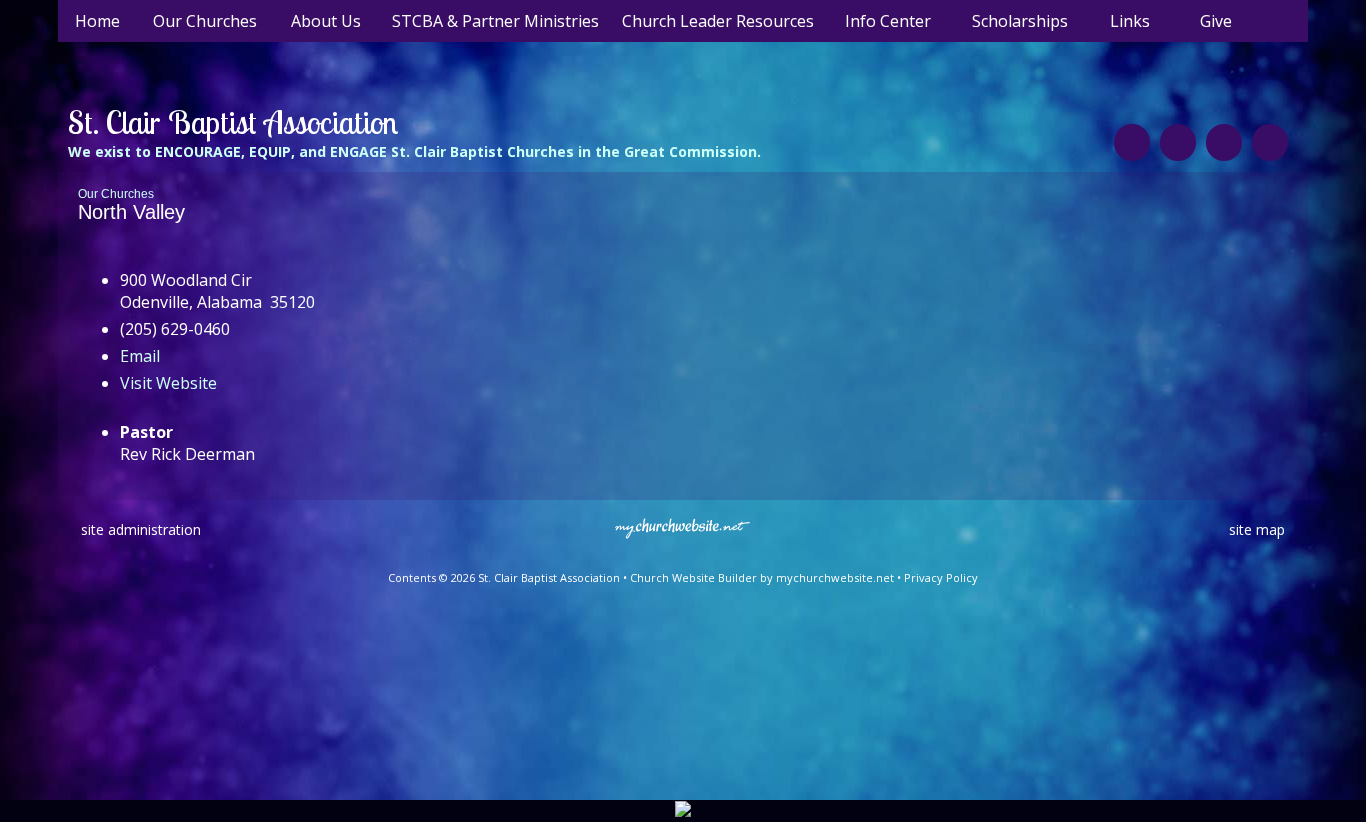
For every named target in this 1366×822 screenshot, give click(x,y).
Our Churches (116, 194)
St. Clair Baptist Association (233, 122)
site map (1257, 529)
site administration (141, 529)
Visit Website (168, 383)
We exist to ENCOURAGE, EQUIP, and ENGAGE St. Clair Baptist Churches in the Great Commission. (414, 151)
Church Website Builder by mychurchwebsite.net (762, 577)
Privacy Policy (941, 577)
